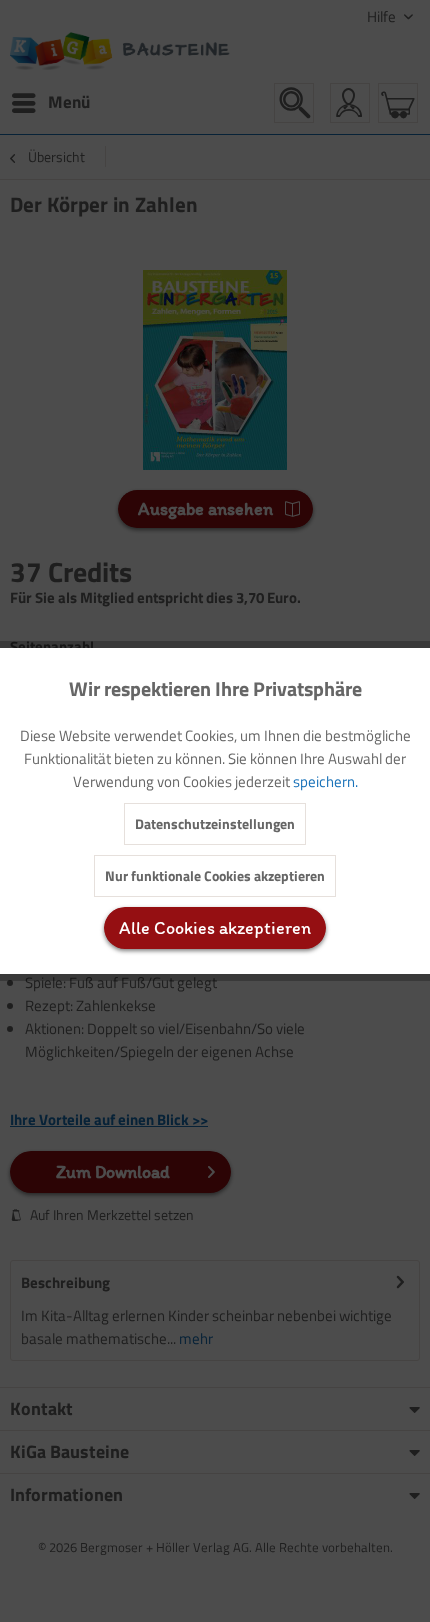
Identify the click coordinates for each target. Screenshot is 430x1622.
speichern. (325, 781)
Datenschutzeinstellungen (215, 823)
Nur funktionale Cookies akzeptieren (215, 875)
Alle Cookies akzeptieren (215, 928)
